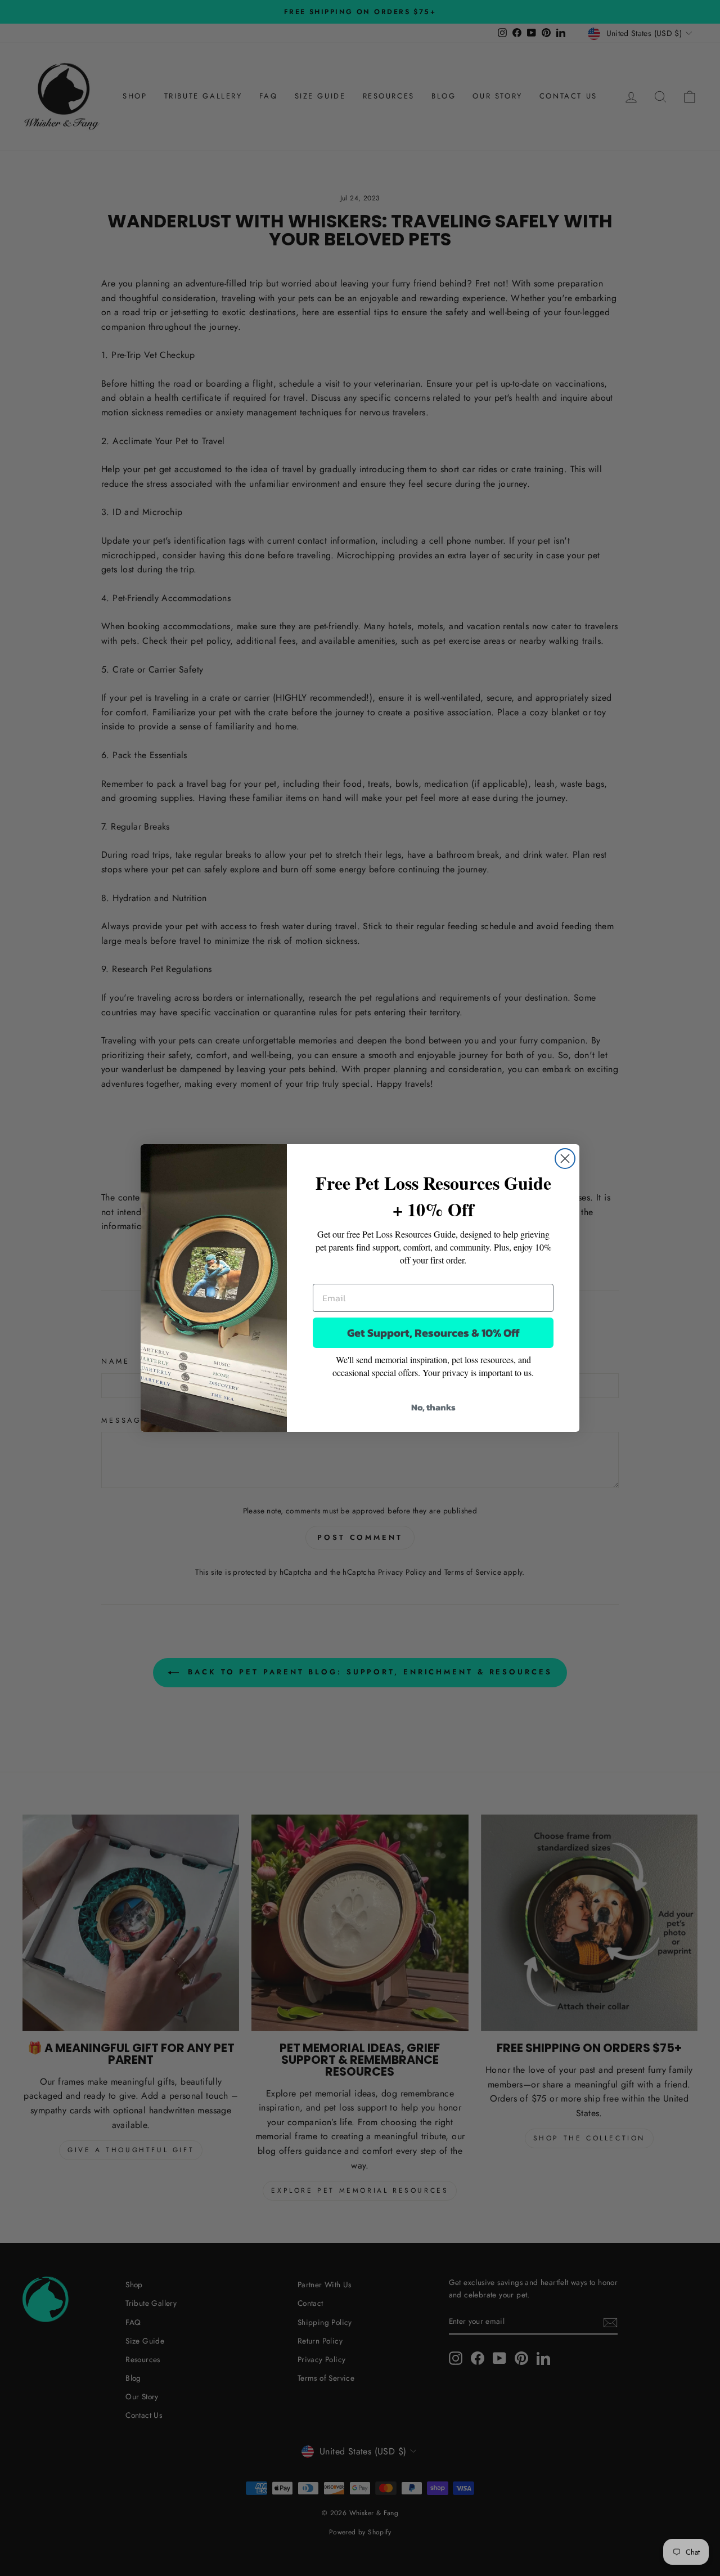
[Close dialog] (565, 1159)
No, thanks (433, 1407)
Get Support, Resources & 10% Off (433, 1333)
